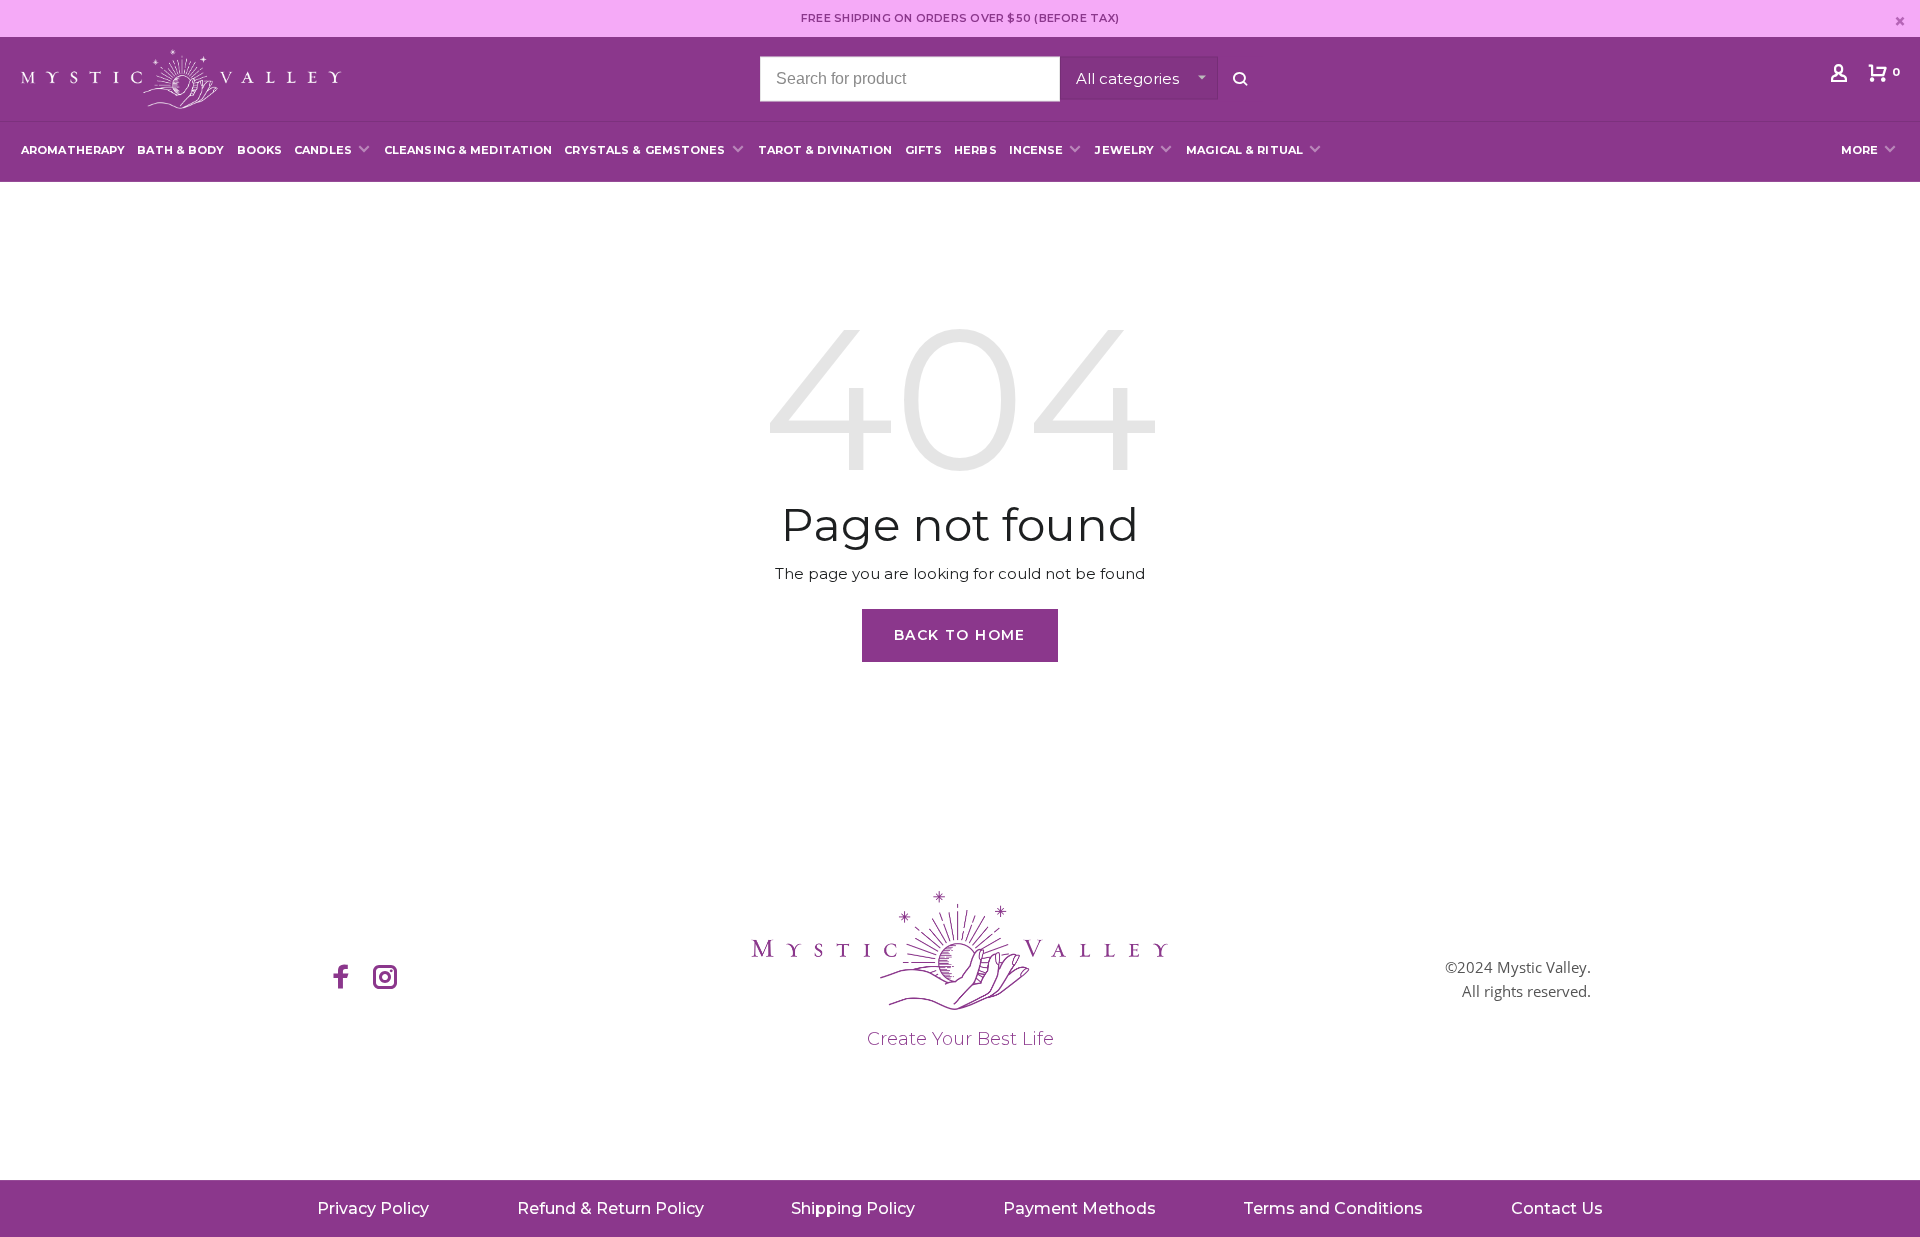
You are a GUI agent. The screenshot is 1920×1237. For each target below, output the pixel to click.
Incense (1036, 150)
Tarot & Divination (825, 150)
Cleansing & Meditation (468, 150)
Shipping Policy (853, 1208)
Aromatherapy (73, 150)
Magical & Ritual (1244, 150)
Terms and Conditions (1333, 1208)
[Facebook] (341, 979)
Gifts (924, 150)
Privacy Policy (373, 1208)
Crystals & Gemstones (644, 150)
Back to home (960, 635)
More (1859, 150)
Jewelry (1124, 150)
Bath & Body (180, 150)
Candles (323, 150)
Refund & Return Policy (610, 1208)
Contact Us (1557, 1208)
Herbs (975, 150)
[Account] (1841, 77)
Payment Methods (1079, 1208)
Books (260, 150)
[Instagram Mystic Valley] (385, 979)
